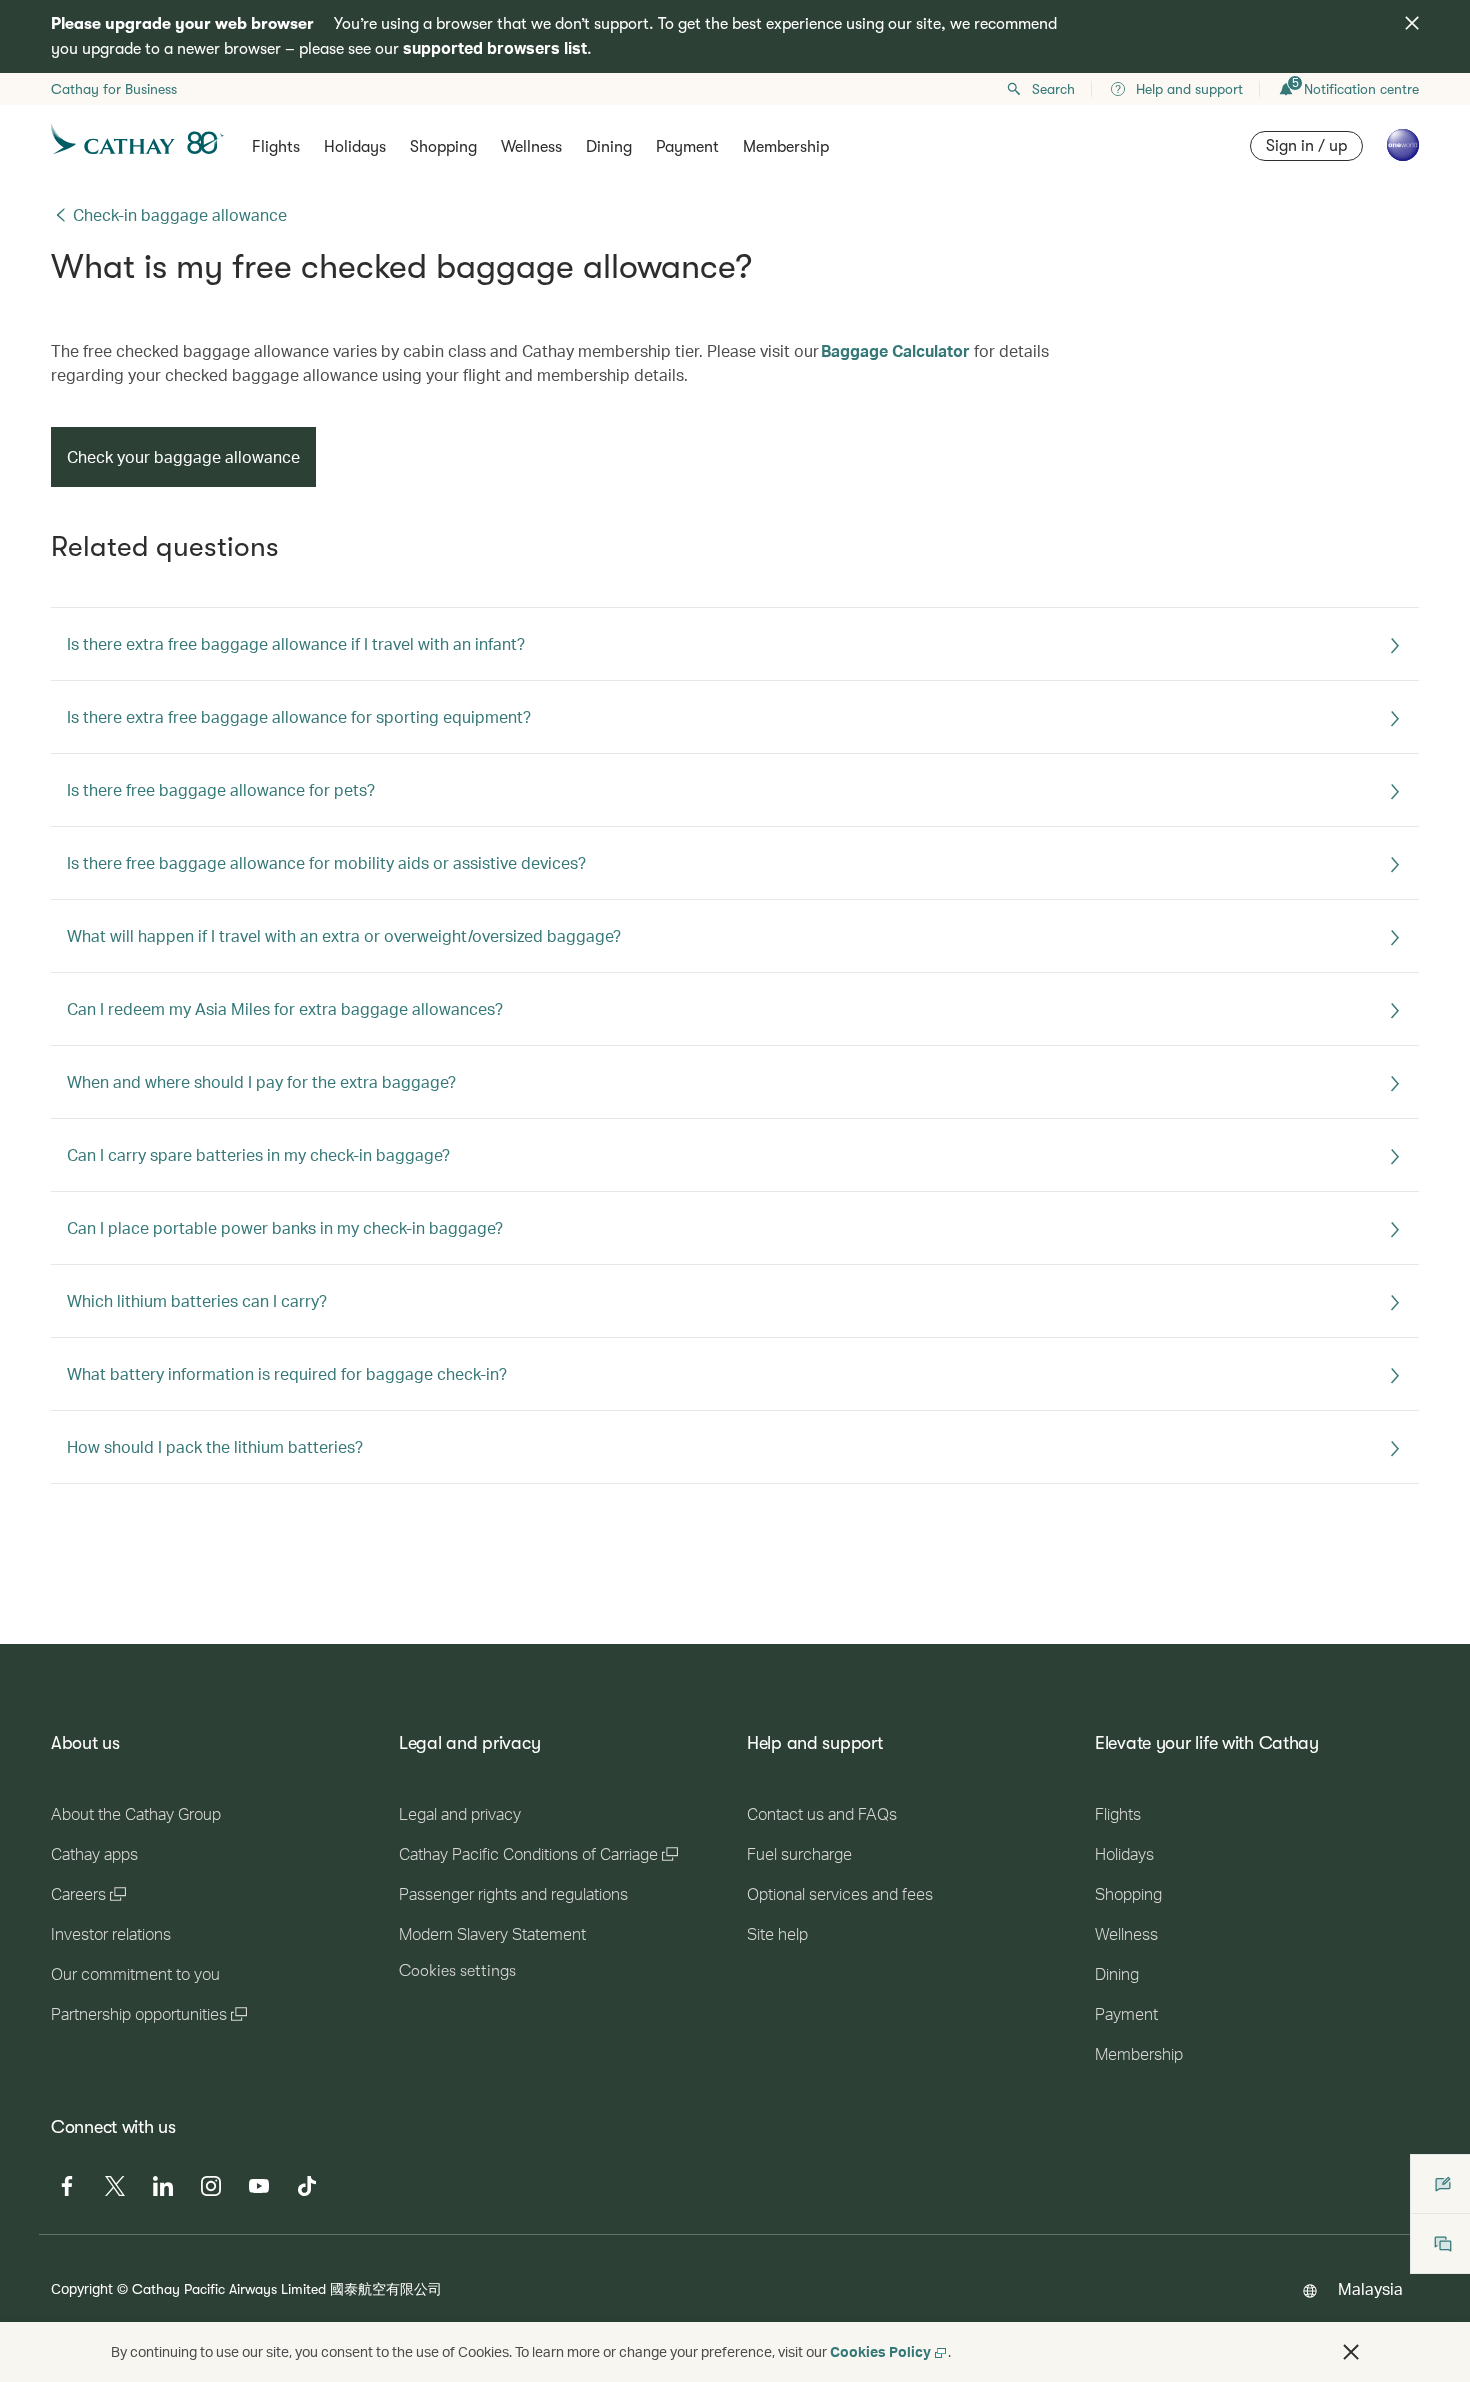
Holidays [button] (355, 147)
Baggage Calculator (895, 350)
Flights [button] (276, 147)
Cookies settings (457, 1971)
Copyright (82, 2288)
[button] (1351, 2352)
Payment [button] (687, 147)
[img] (1412, 23)
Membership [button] (786, 147)
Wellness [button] (531, 147)
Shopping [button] (443, 147)
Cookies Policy (880, 2351)
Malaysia (1370, 2288)
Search (1053, 89)
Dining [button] (609, 147)
